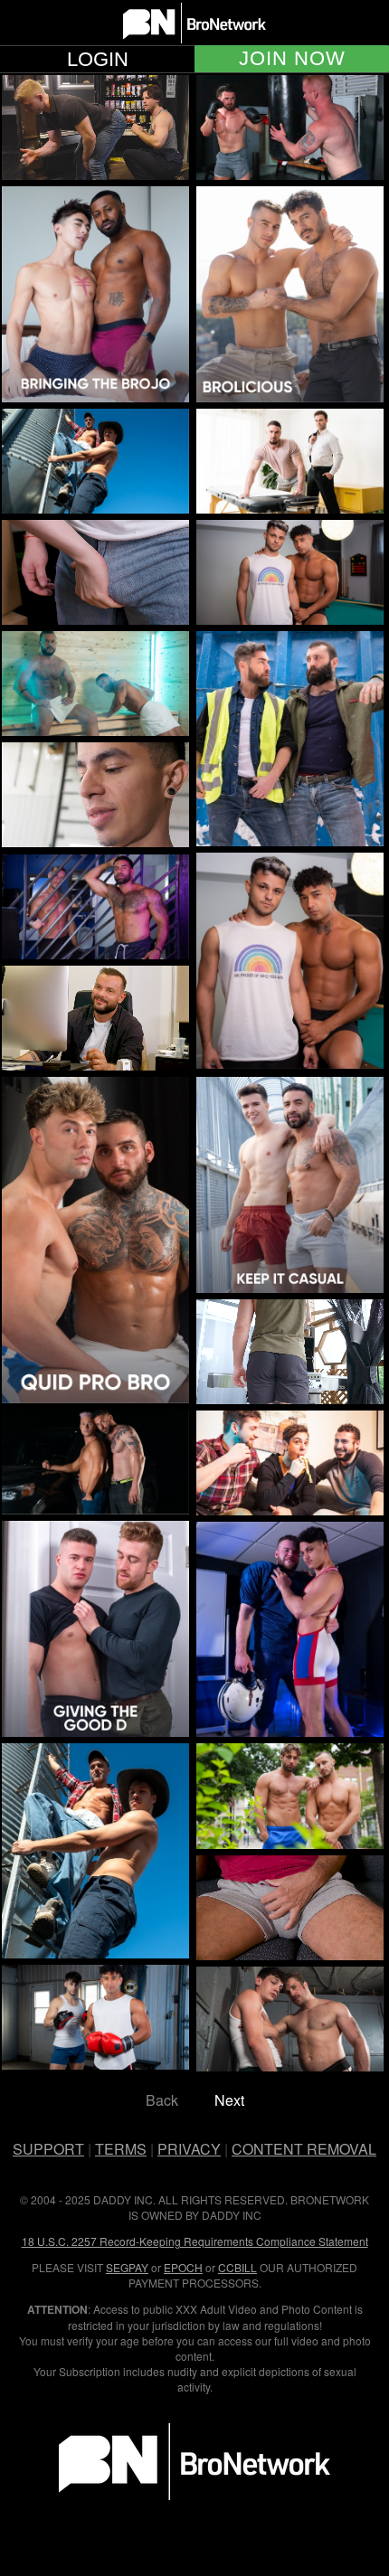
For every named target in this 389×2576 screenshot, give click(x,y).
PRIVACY (189, 2149)
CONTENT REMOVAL (304, 2149)
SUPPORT (48, 2149)
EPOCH (183, 2267)
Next (229, 2100)
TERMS (121, 2149)
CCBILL (237, 2267)
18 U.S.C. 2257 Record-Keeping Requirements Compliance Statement (195, 2241)
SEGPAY (127, 2267)
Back (162, 2100)
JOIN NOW (292, 59)
